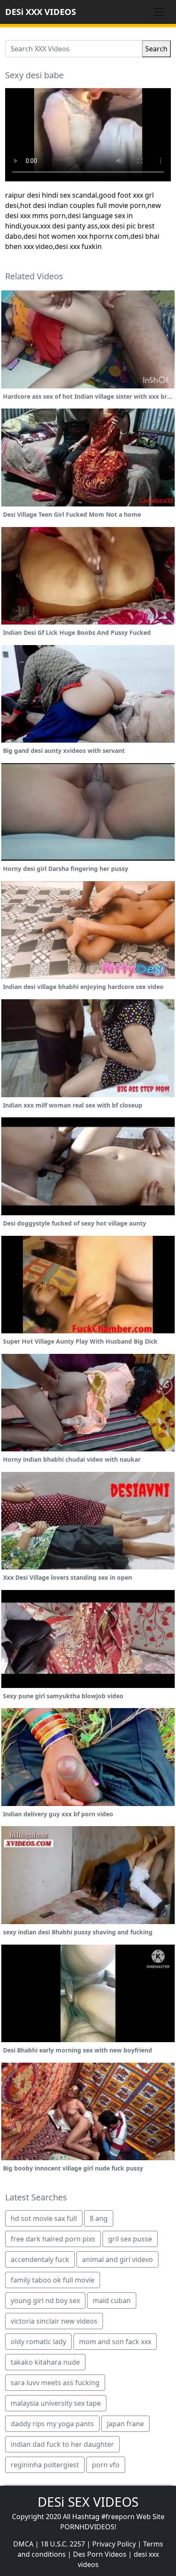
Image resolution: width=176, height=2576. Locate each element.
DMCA (23, 2544)
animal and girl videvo (117, 2259)
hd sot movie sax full (44, 2218)
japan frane (125, 2424)
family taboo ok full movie (53, 2280)
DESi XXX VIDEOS (41, 12)
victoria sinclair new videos (54, 2321)
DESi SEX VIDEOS (88, 2502)
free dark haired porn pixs (53, 2239)
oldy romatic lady (38, 2342)
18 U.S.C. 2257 (63, 2544)
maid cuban (112, 2301)
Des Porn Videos (100, 2554)
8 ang (99, 2218)
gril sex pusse (130, 2239)
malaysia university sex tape (56, 2403)
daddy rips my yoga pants (52, 2424)
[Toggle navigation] (159, 12)
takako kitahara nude (45, 2362)
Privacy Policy (114, 2544)
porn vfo (106, 2465)
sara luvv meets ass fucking (55, 2383)
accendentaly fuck (40, 2259)
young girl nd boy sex (45, 2301)
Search (156, 49)
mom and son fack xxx (115, 2342)
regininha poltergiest (45, 2465)
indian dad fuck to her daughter (62, 2444)
